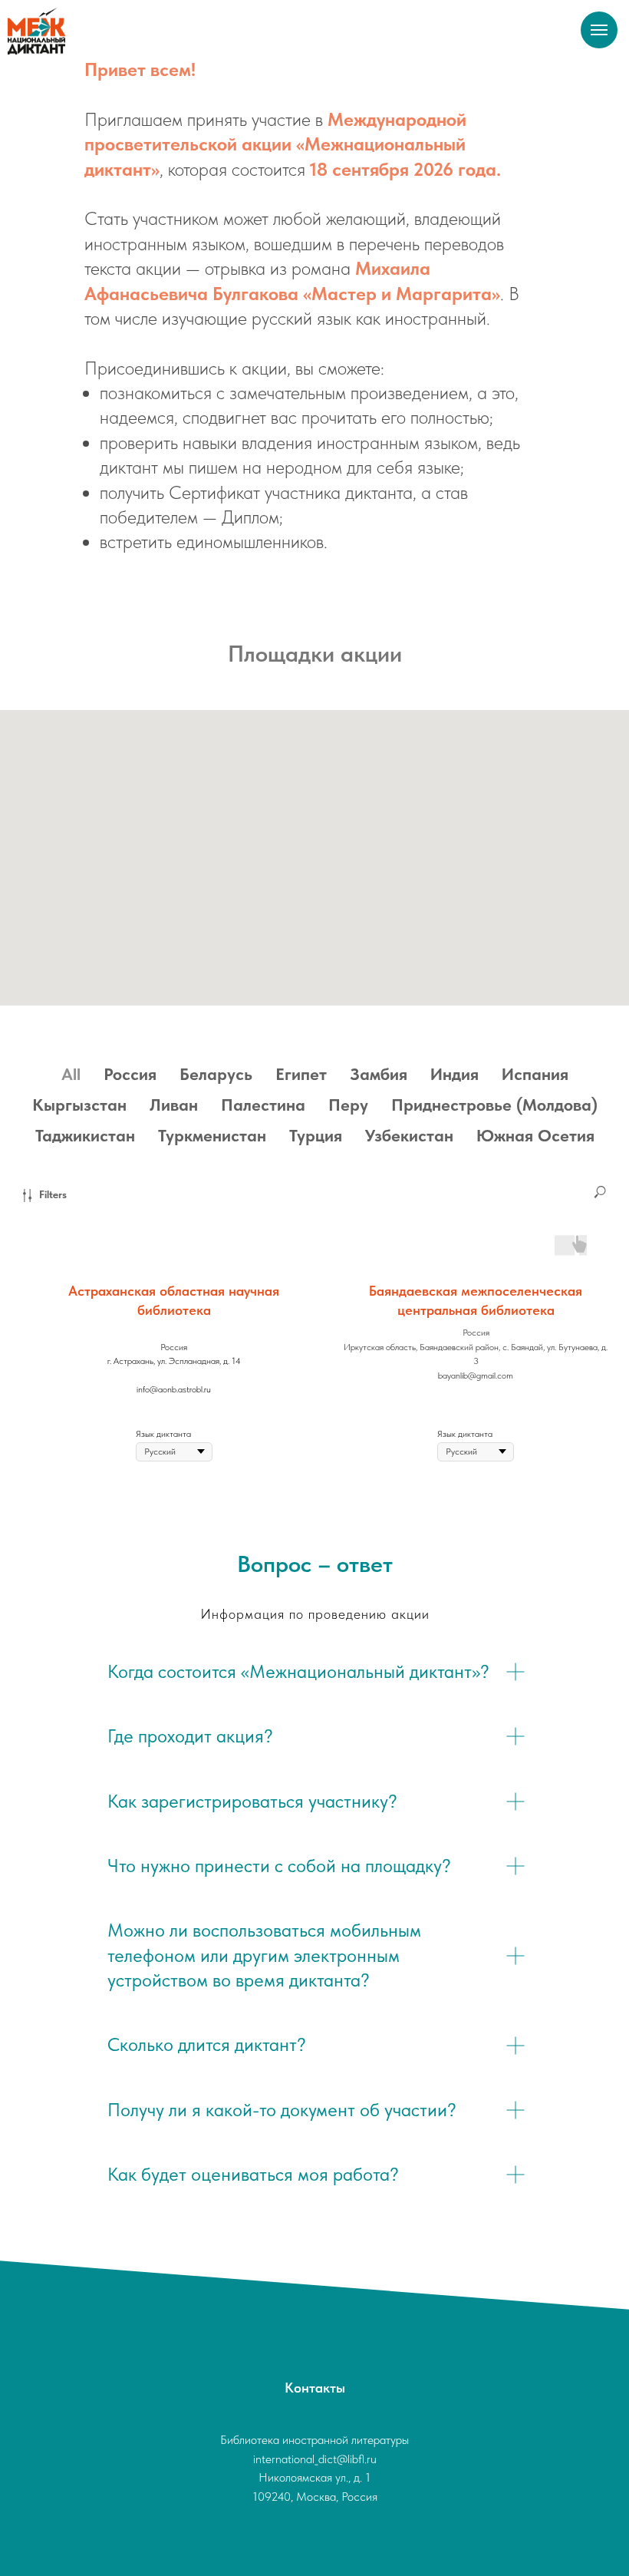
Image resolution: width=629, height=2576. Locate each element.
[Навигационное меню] (599, 30)
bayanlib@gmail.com (476, 1376)
